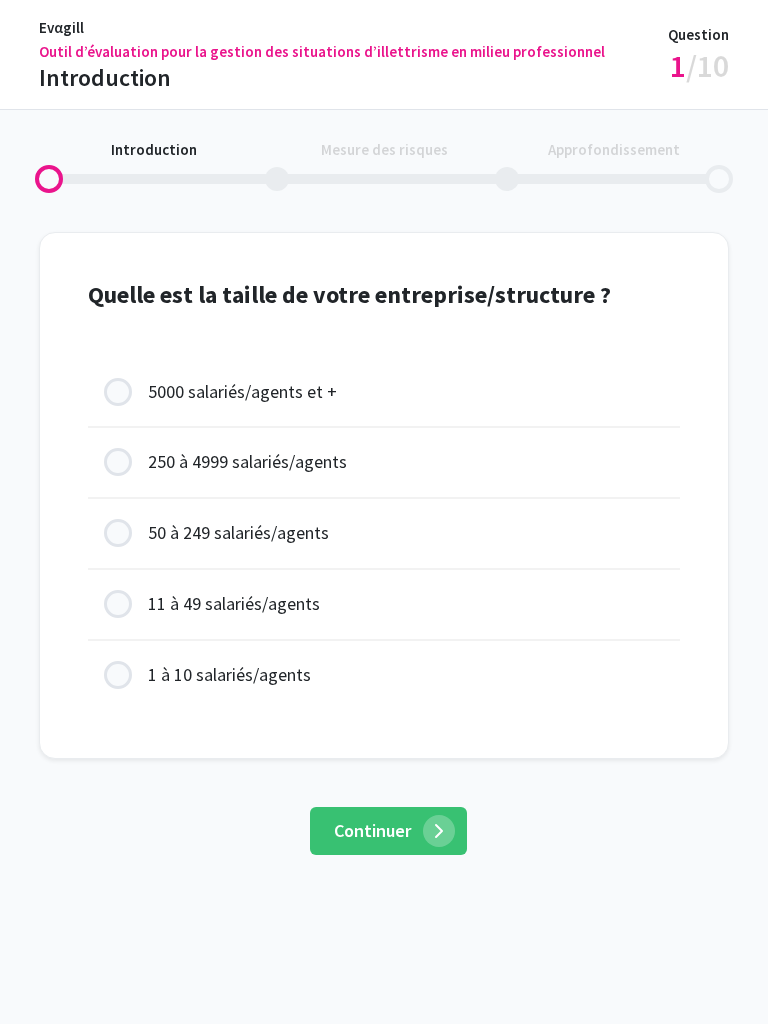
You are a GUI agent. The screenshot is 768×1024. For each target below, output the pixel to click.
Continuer (372, 830)
